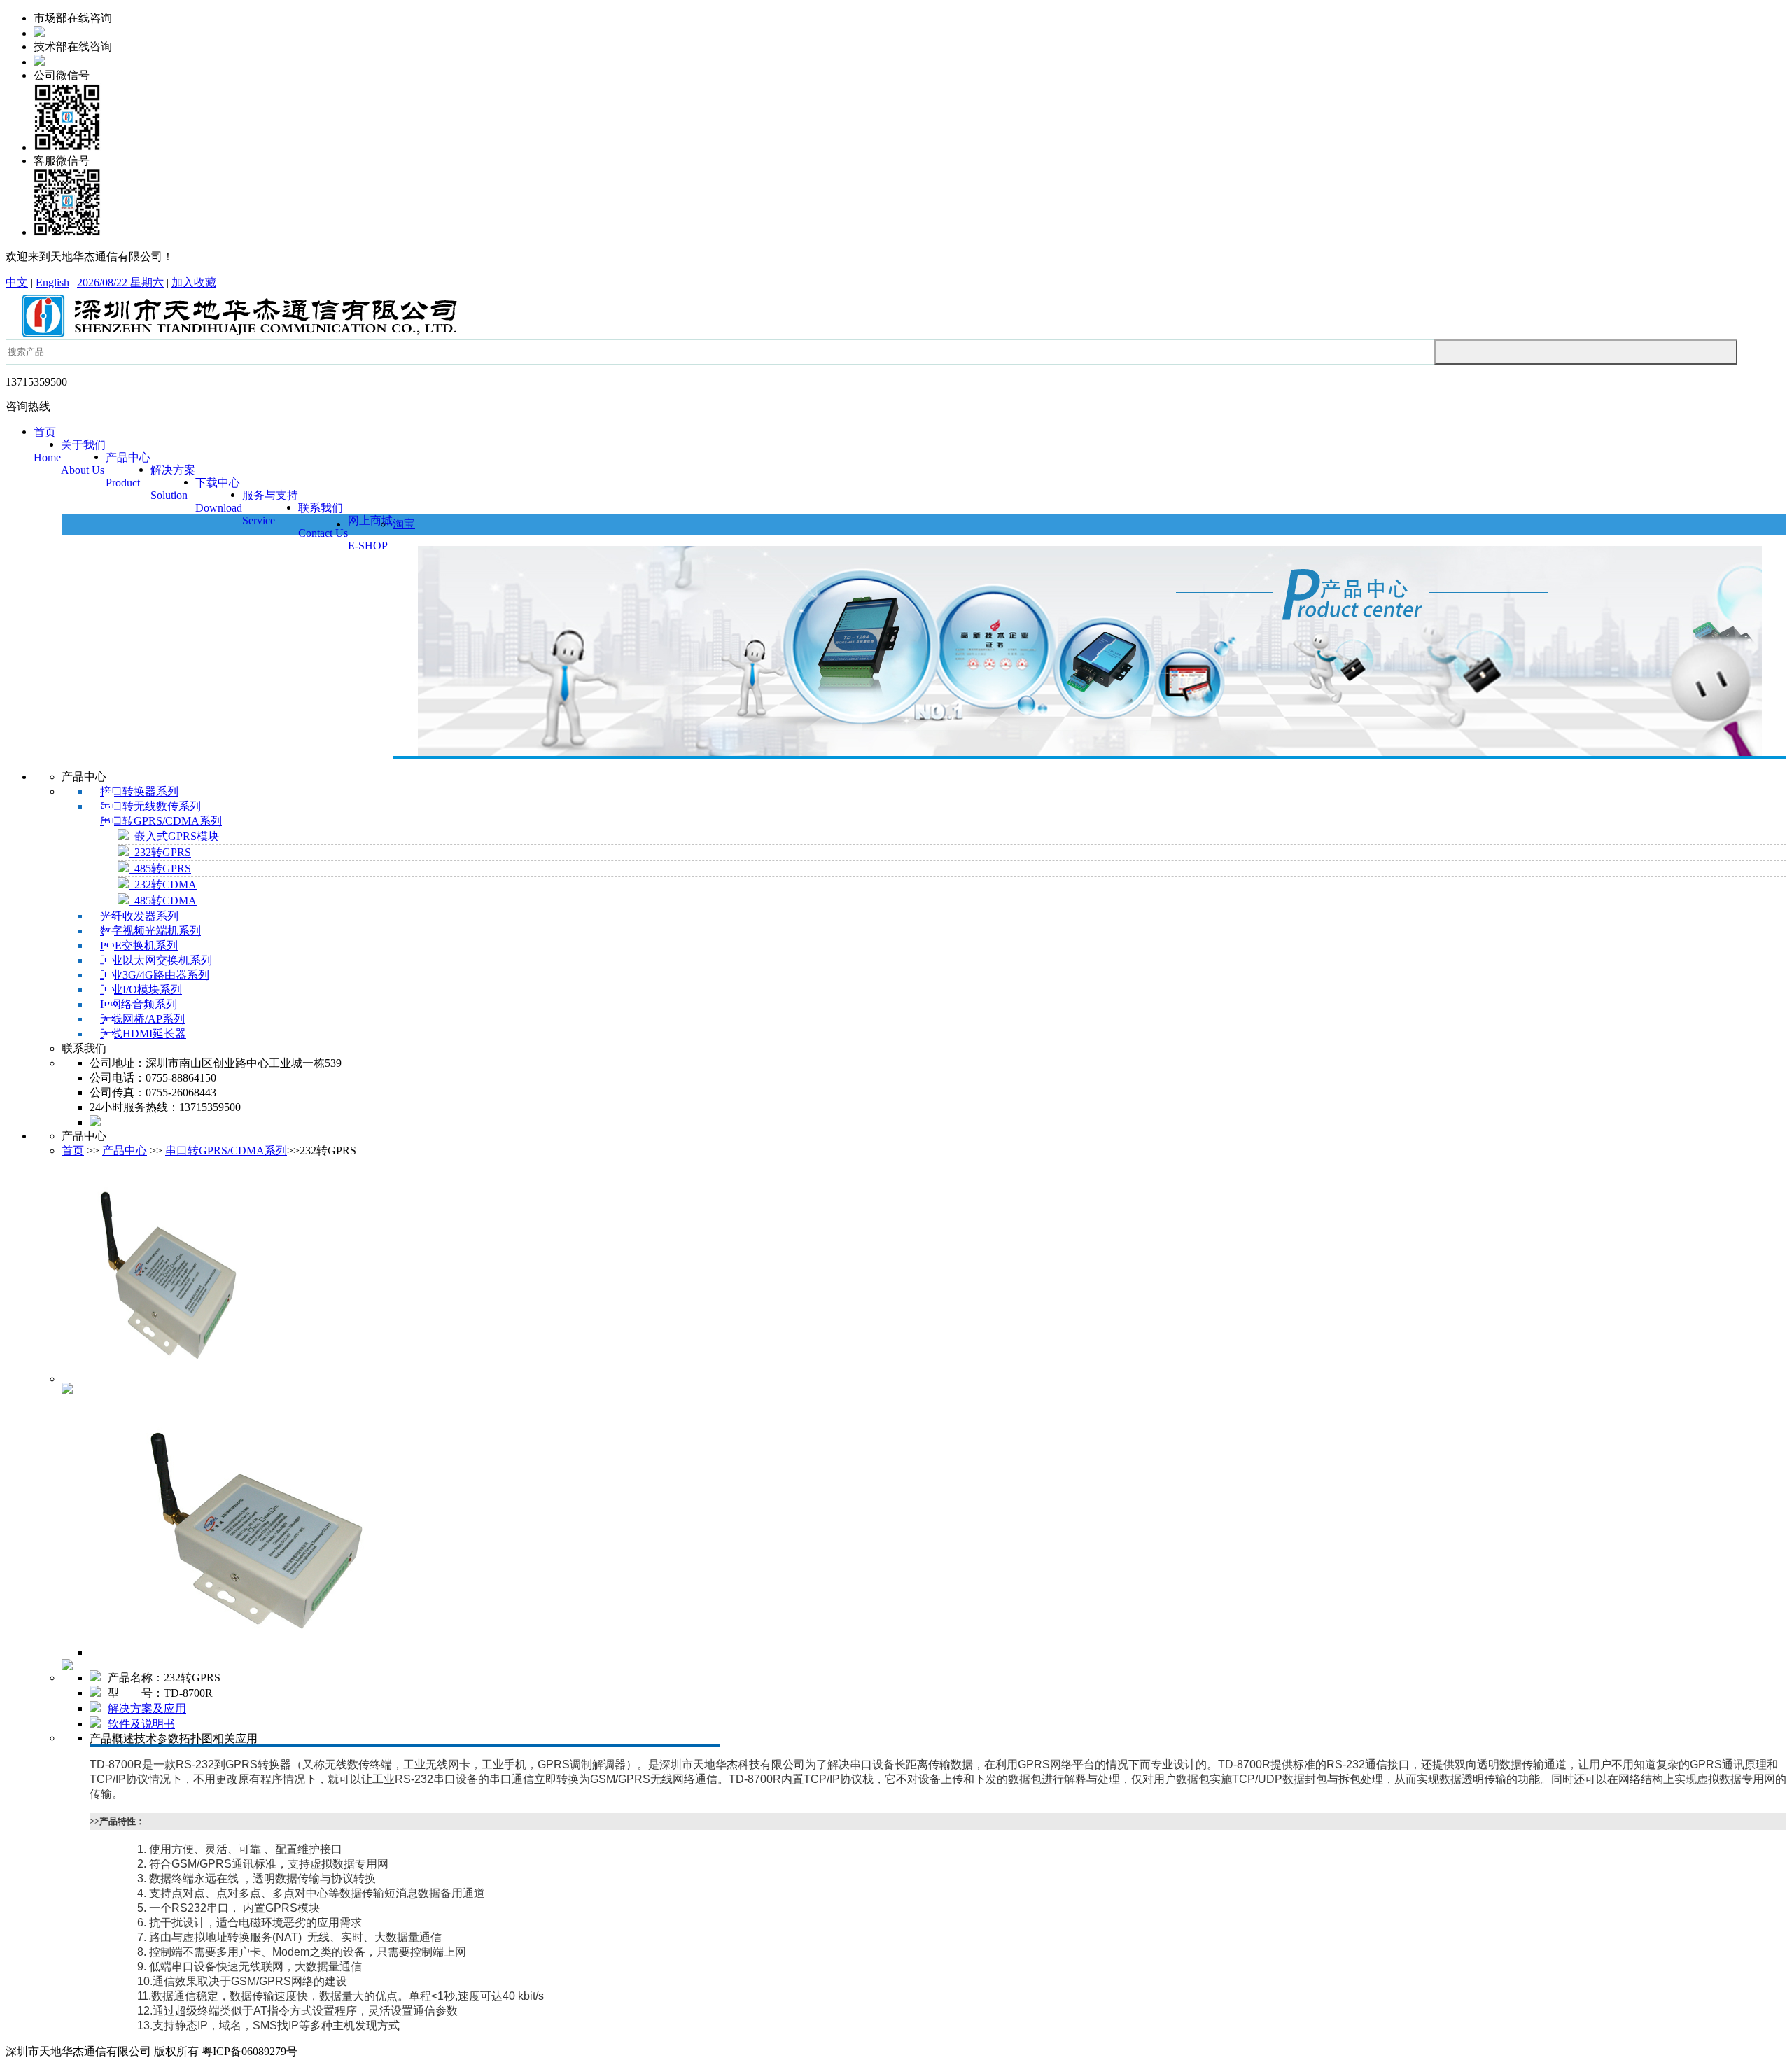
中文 (17, 282)
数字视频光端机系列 (150, 931)
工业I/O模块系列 (141, 989)
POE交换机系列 (139, 945)
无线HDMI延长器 (143, 1034)
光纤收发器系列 (139, 916)
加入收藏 (194, 282)
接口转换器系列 (139, 791)
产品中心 (125, 1150)
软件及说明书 (141, 1724)
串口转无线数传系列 (150, 806)
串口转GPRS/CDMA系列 (161, 821)
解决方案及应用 (147, 1708)
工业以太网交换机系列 (156, 960)
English (52, 282)
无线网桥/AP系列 (142, 1019)
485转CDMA (163, 901)
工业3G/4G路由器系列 (155, 975)
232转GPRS (160, 852)
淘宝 (404, 524)
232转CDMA (163, 884)
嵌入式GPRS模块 (174, 836)
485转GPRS (160, 868)
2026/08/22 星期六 (120, 282)
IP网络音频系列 (139, 1004)
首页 (73, 1150)
